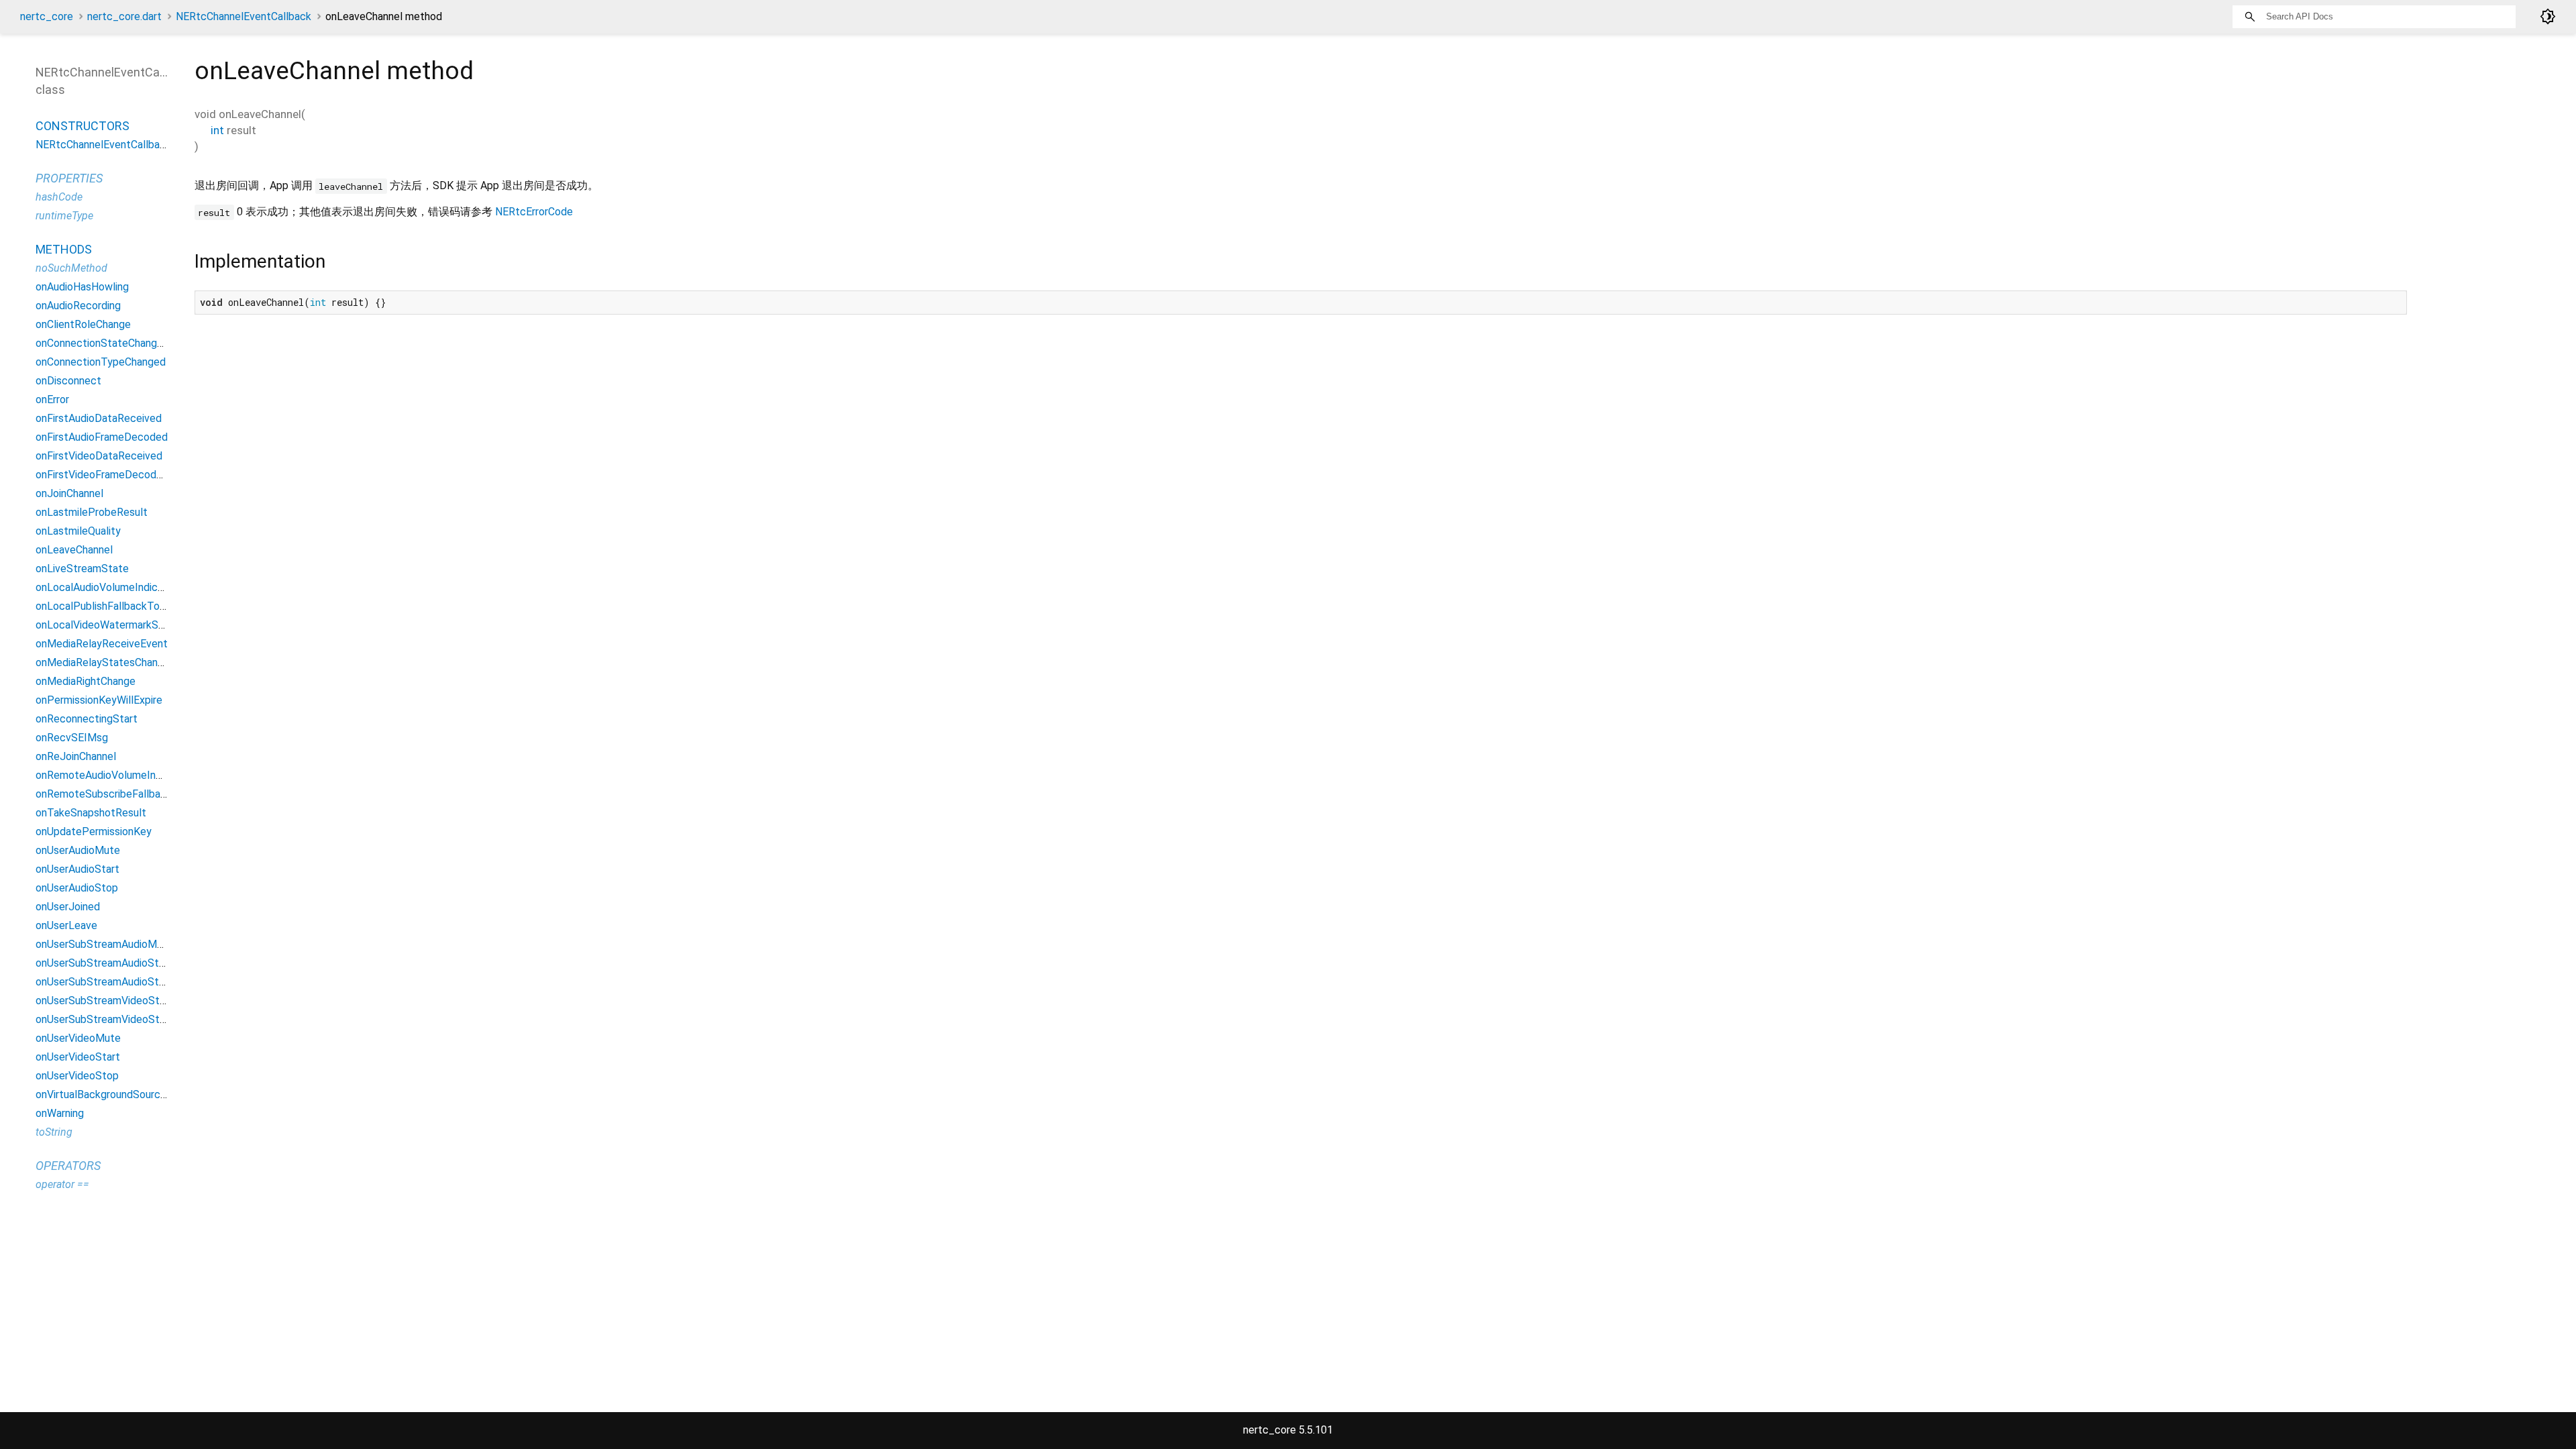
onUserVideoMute (78, 1038)
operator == (62, 1184)
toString (54, 1132)
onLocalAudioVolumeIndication (108, 587)
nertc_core (47, 16)
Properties (69, 178)
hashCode (59, 197)
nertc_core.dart (124, 16)
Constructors (83, 126)
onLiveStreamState (82, 569)
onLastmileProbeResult (92, 512)
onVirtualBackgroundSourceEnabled (120, 1094)
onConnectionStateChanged (102, 343)
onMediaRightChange (86, 681)
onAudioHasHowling (82, 287)
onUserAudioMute (78, 850)
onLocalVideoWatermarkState (107, 625)
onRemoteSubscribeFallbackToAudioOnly (133, 794)
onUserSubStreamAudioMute (104, 944)
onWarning (60, 1113)
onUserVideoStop (77, 1076)
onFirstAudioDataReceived (99, 418)
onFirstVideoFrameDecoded (102, 475)
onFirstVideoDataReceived (99, 456)
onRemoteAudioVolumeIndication (114, 775)
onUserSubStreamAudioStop (103, 982)
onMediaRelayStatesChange (103, 662)
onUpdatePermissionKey (94, 831)
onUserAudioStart (77, 869)
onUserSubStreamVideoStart (104, 1001)
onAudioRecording (78, 306)
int (217, 130)
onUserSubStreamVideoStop (104, 1019)
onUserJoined (68, 907)
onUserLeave (66, 925)
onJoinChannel (69, 493)
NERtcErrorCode (534, 212)
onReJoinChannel (76, 756)
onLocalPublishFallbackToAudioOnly (121, 606)
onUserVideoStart (78, 1057)
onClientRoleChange (83, 324)
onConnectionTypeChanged (101, 362)
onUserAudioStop (77, 888)
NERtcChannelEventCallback (244, 16)
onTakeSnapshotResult (91, 813)
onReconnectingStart (87, 719)
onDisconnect (68, 381)
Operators (68, 1166)
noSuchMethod (71, 268)
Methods (64, 249)
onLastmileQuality (78, 531)
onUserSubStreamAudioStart (104, 963)
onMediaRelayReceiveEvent (102, 644)
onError (52, 399)
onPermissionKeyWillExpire (99, 700)
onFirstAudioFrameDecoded (102, 437)
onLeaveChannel (74, 550)
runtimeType (64, 216)
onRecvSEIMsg (72, 738)
